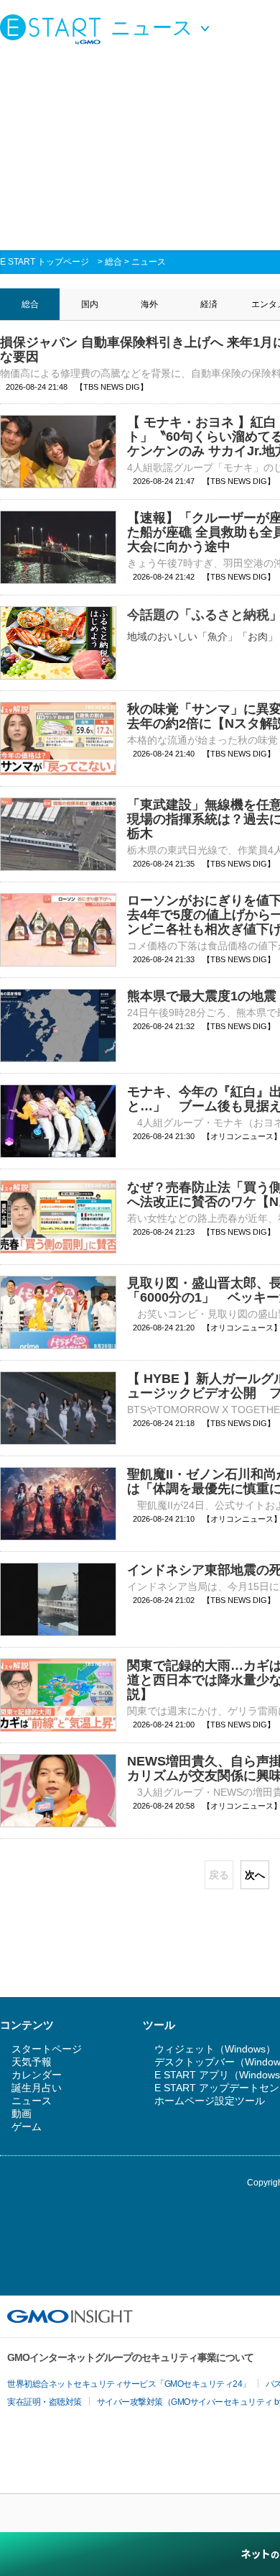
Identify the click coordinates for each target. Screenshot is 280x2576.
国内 (90, 304)
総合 (113, 262)
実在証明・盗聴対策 (45, 2402)
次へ (255, 1875)
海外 (149, 304)
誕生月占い (37, 2088)
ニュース (149, 262)
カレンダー (37, 2075)
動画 (22, 2114)
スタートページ (47, 2049)
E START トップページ (45, 262)
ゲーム (27, 2127)
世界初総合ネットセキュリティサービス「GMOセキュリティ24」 (129, 2384)
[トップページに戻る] (54, 29)
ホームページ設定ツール (210, 2101)
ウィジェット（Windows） (215, 2049)
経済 (209, 304)
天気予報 (32, 2062)
